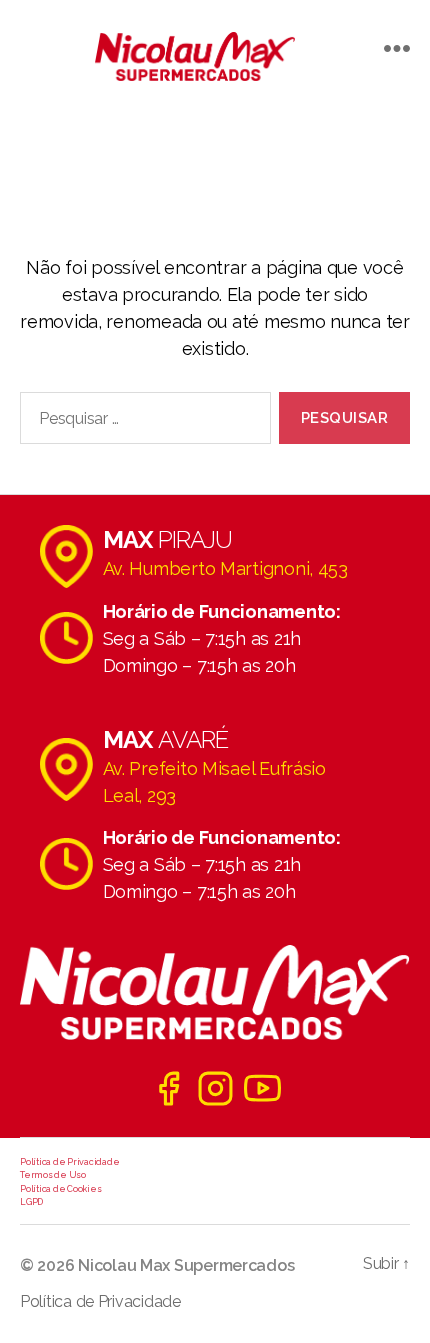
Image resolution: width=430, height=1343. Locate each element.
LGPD (31, 1202)
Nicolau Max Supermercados (186, 1265)
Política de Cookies (60, 1189)
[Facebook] (168, 1088)
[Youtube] (262, 1088)
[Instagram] (215, 1088)
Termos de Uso (53, 1175)
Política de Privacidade (69, 1162)
